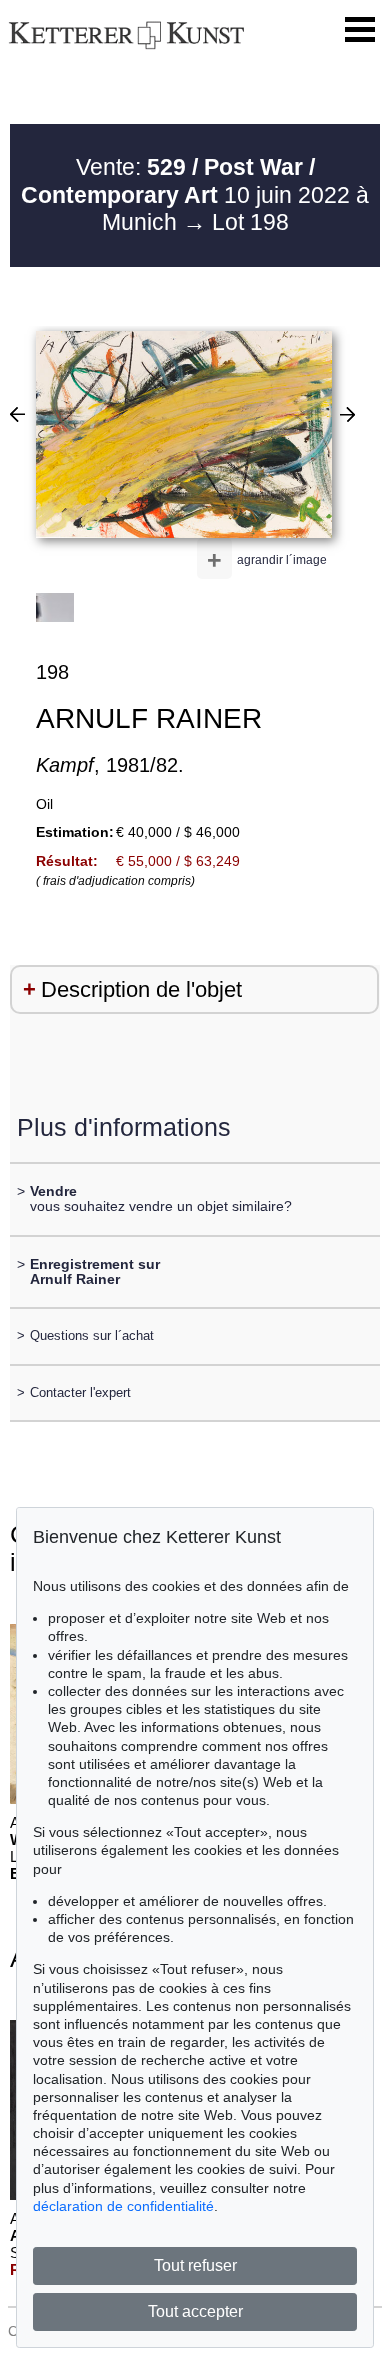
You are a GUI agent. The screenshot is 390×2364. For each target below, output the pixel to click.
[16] (347, 414)
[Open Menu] (360, 30)
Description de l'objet (141, 989)
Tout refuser (195, 2265)
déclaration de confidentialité (123, 2206)
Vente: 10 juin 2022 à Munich (195, 194)
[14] (17, 414)
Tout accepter (195, 2311)
